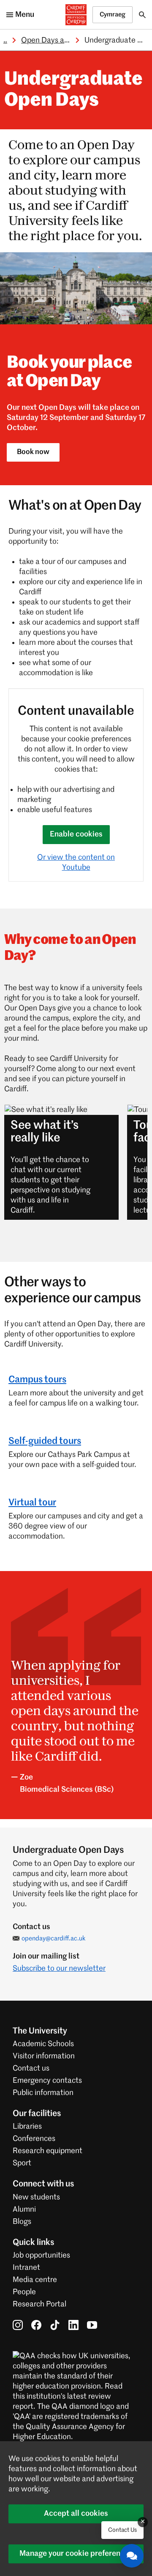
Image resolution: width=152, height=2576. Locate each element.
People (24, 2292)
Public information (43, 2093)
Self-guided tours (45, 1441)
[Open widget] (132, 2556)
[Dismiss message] (143, 2522)
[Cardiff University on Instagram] (18, 2325)
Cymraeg (113, 15)
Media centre (35, 2280)
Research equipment (47, 2151)
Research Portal (39, 2304)
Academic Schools (43, 2044)
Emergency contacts (47, 2081)
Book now (33, 452)
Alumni (24, 2210)
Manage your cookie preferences (76, 2554)
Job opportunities (41, 2255)
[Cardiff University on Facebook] (36, 2325)
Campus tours (37, 1380)
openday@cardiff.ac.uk (54, 1939)
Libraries (27, 2127)
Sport (22, 2163)
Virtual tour (32, 1503)
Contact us (31, 2068)
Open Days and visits (56, 40)
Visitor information (44, 2056)
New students (36, 2197)
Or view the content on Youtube (76, 863)
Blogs (22, 2222)
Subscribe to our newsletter (59, 1969)
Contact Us (122, 2530)
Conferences (34, 2139)
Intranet (26, 2268)
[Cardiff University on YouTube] (92, 2325)
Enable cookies (76, 834)
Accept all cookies (76, 2514)
